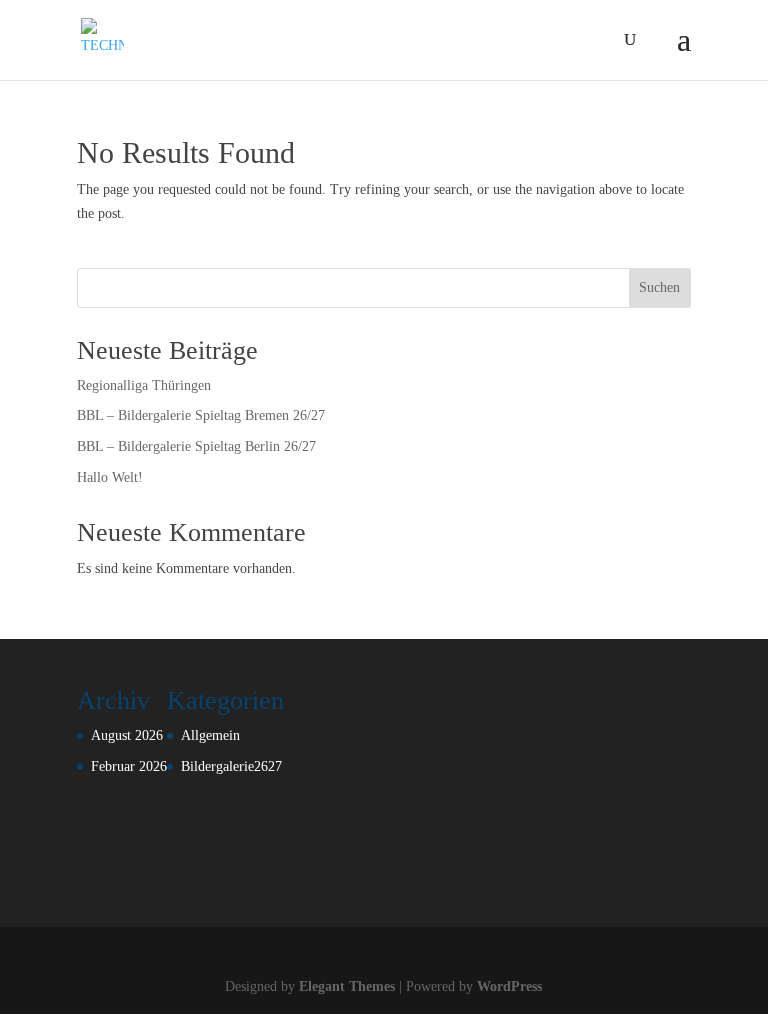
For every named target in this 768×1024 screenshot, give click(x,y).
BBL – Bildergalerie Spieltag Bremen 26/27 (201, 415)
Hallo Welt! (110, 477)
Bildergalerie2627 (231, 766)
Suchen (659, 287)
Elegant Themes (347, 986)
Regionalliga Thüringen (144, 385)
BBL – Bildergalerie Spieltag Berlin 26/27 (196, 446)
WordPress (509, 986)
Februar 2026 (129, 766)
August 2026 (127, 735)
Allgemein (210, 735)
